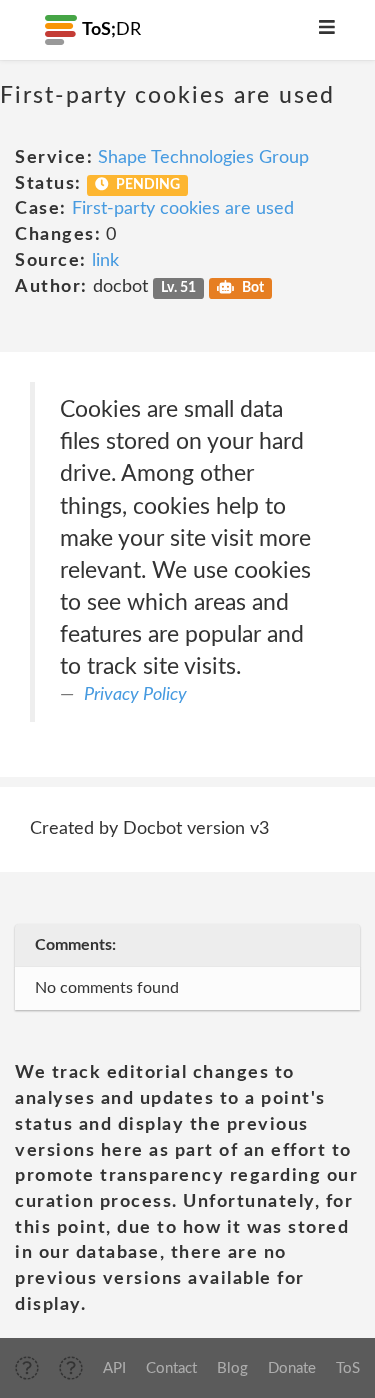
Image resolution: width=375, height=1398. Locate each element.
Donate (292, 1368)
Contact (171, 1368)
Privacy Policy (135, 695)
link (105, 261)
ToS (348, 1368)
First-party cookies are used (183, 209)
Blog (232, 1368)
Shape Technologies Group (203, 158)
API (114, 1368)
